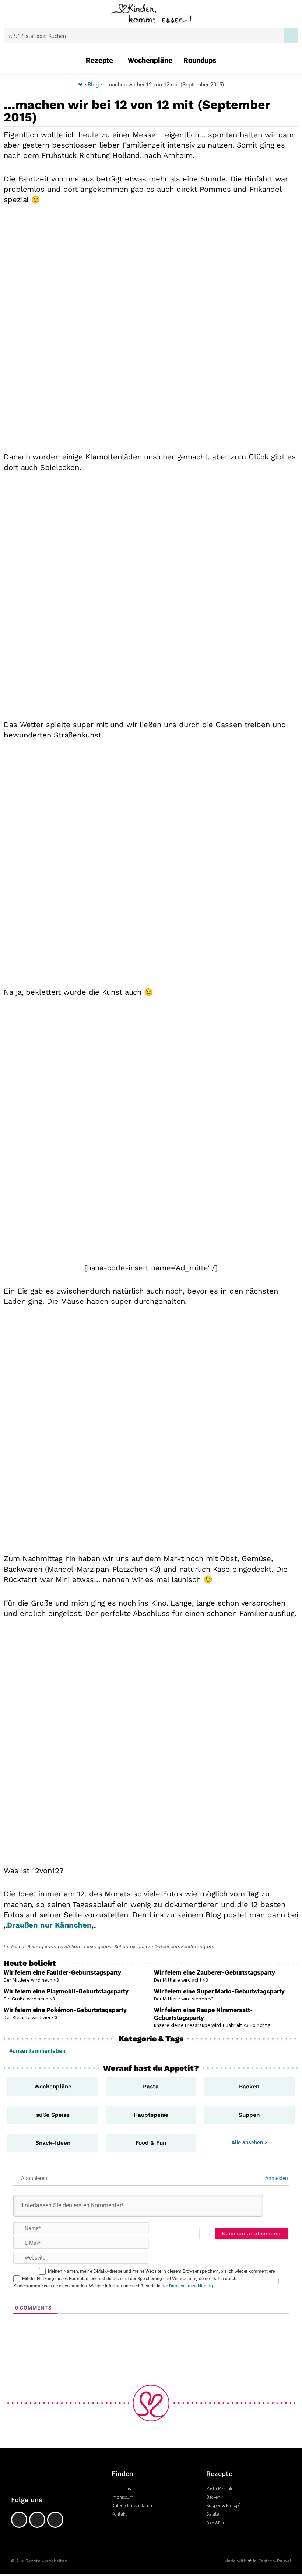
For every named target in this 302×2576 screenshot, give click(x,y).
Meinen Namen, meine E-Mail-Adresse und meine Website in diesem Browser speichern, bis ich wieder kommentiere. (162, 2271)
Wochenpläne (150, 60)
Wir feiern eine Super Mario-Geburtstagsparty (219, 1991)
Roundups (200, 60)
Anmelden (276, 2178)
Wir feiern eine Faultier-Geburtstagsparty (62, 1972)
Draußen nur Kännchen (49, 1925)
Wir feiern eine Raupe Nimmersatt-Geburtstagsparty (203, 2014)
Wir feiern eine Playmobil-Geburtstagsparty (66, 1991)
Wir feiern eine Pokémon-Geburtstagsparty (65, 2010)
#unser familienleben (37, 2051)
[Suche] (291, 36)
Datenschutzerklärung (191, 2286)
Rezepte (99, 60)
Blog (93, 85)
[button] (23, 15)
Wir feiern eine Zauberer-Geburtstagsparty (215, 1972)
